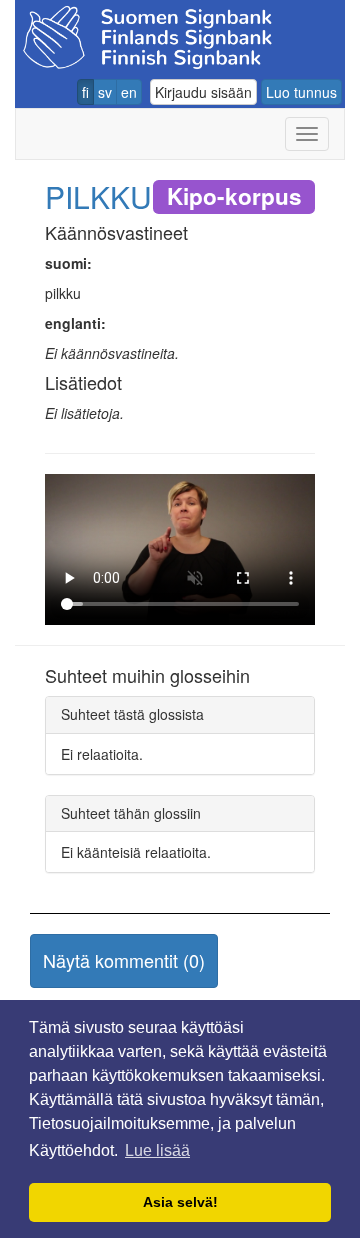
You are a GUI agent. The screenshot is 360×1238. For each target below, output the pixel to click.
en (129, 92)
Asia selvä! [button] (180, 1202)
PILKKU (98, 196)
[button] (124, 961)
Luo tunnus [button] (301, 92)
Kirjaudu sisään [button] (203, 92)
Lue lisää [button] (157, 1150)
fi (85, 92)
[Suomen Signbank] (147, 34)
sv (105, 92)
